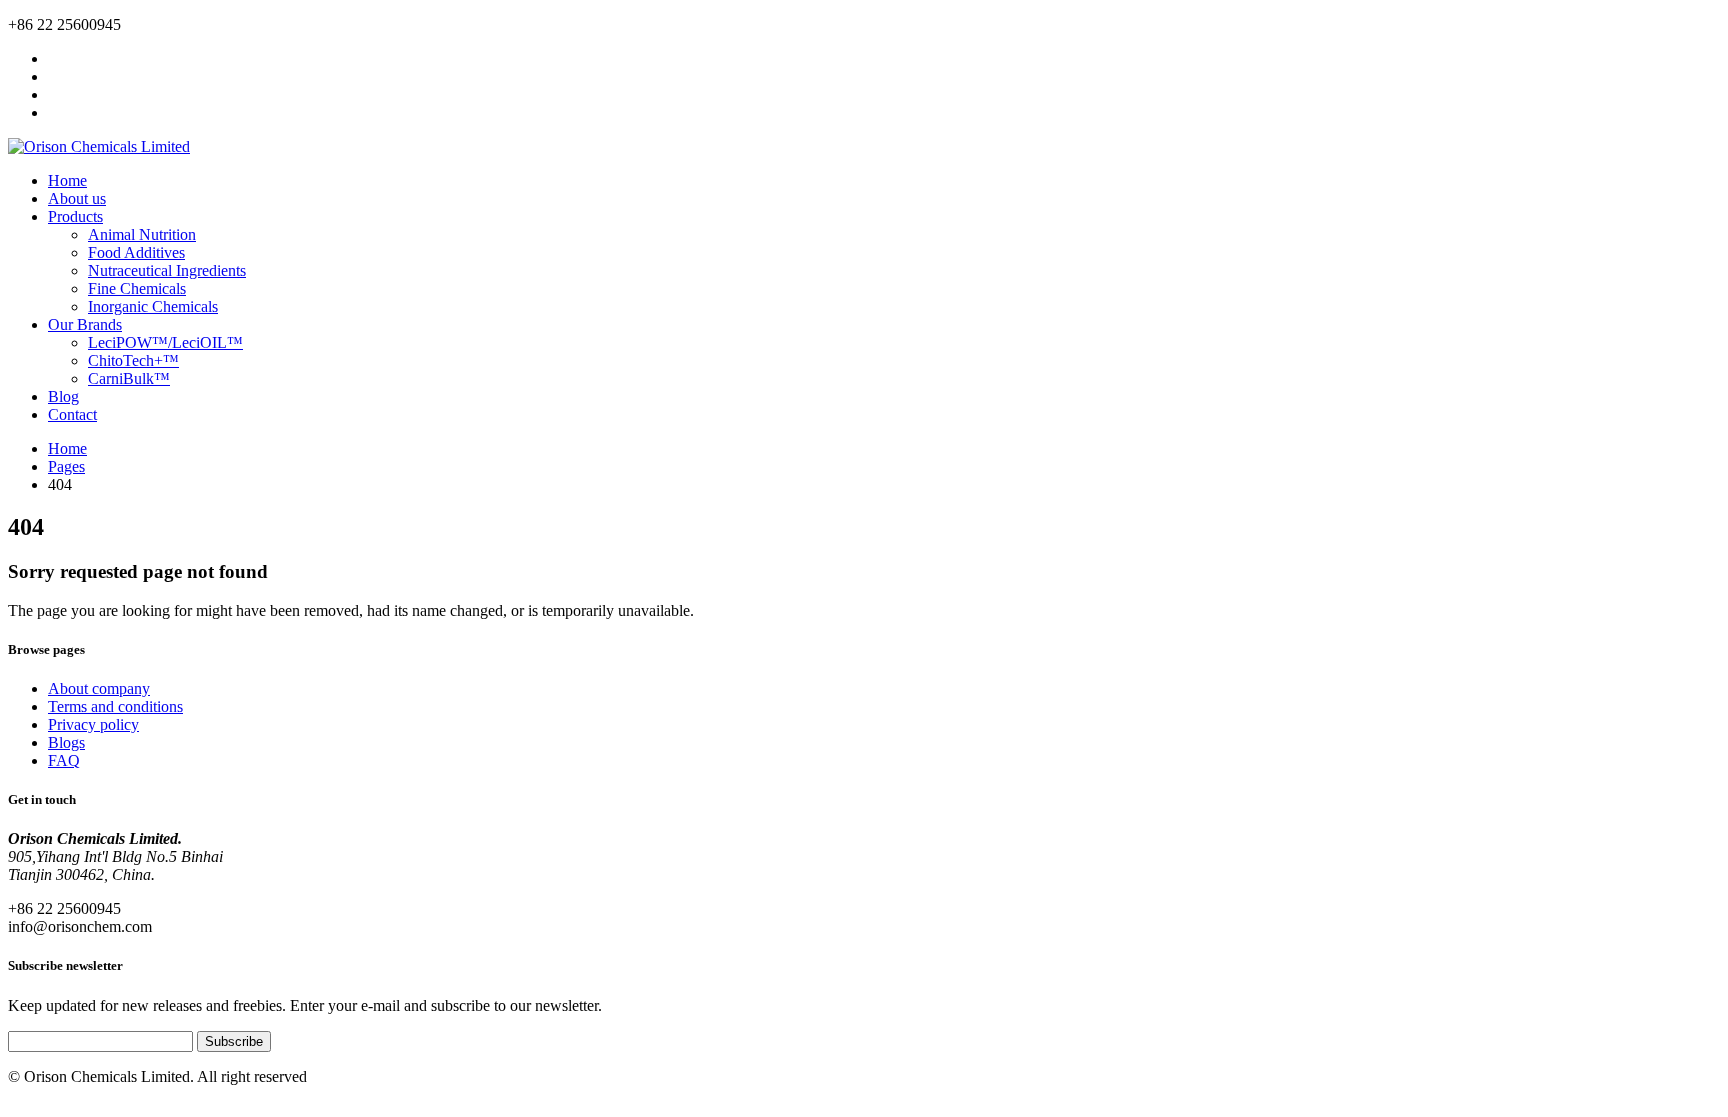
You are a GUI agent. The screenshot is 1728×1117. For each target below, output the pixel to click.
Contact (72, 414)
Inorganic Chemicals (153, 306)
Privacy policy (93, 724)
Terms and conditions (115, 706)
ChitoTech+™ (133, 360)
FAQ (64, 760)
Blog (63, 396)
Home (67, 180)
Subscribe (234, 1041)
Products (75, 216)
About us (77, 198)
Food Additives (136, 252)
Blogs (66, 742)
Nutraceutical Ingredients (167, 270)
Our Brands (85, 324)
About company (99, 688)
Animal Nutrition (142, 234)
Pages (66, 466)
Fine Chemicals (137, 288)
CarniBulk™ (129, 378)
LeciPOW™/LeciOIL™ (165, 342)
